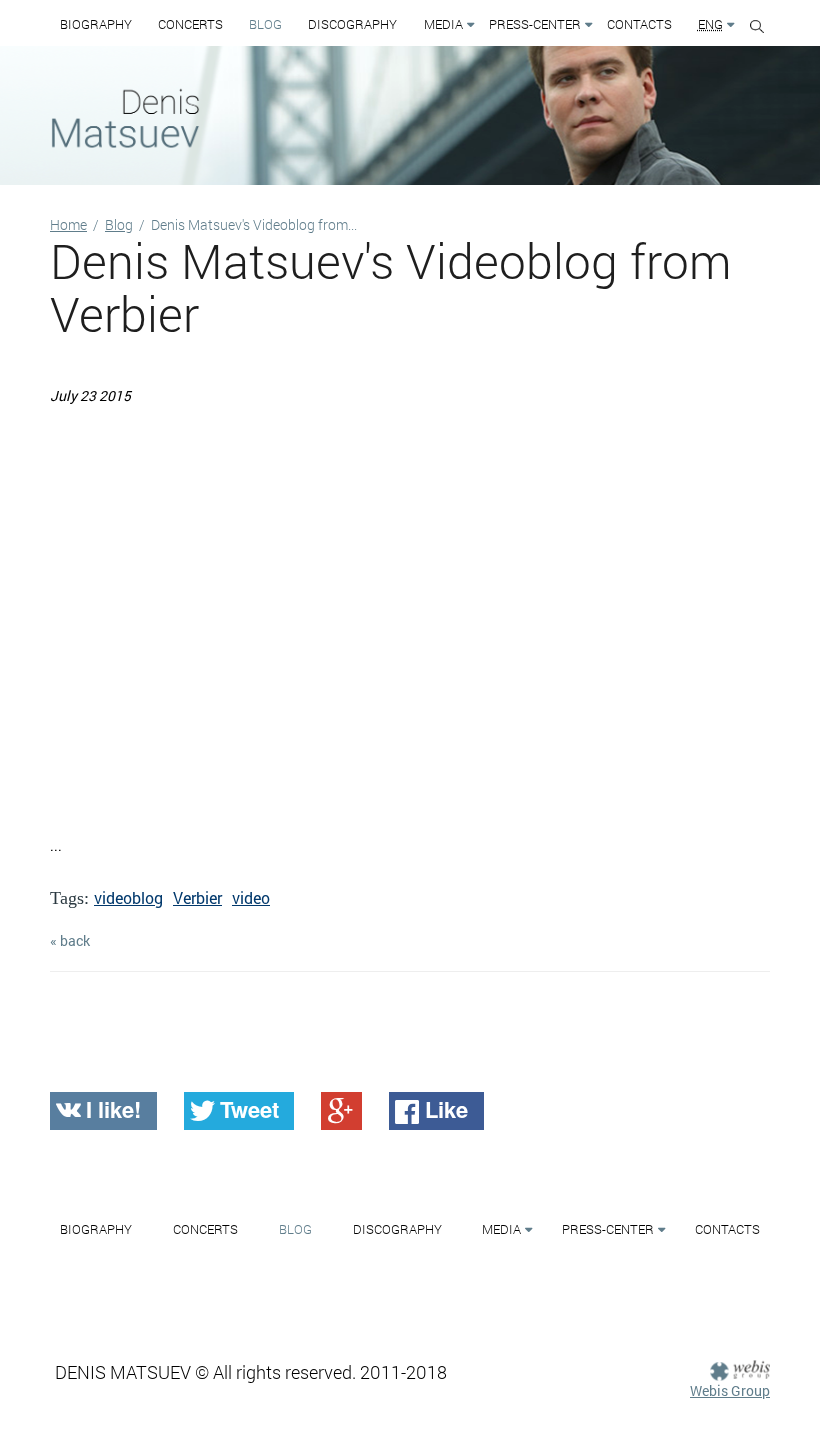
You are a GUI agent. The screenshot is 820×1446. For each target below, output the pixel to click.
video (251, 897)
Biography (96, 24)
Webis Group (730, 1390)
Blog (265, 24)
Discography (352, 24)
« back (70, 940)
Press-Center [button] (535, 24)
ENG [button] (710, 24)
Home (68, 224)
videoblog (128, 897)
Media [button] (443, 24)
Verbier (197, 897)
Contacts (639, 24)
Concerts (190, 24)
